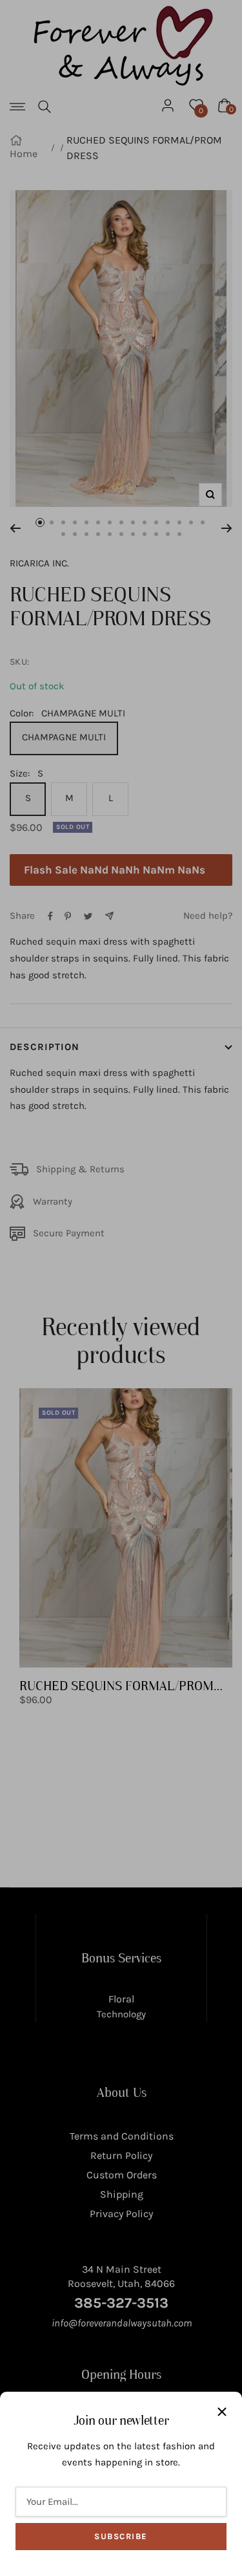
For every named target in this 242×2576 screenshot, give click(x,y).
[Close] (222, 2412)
